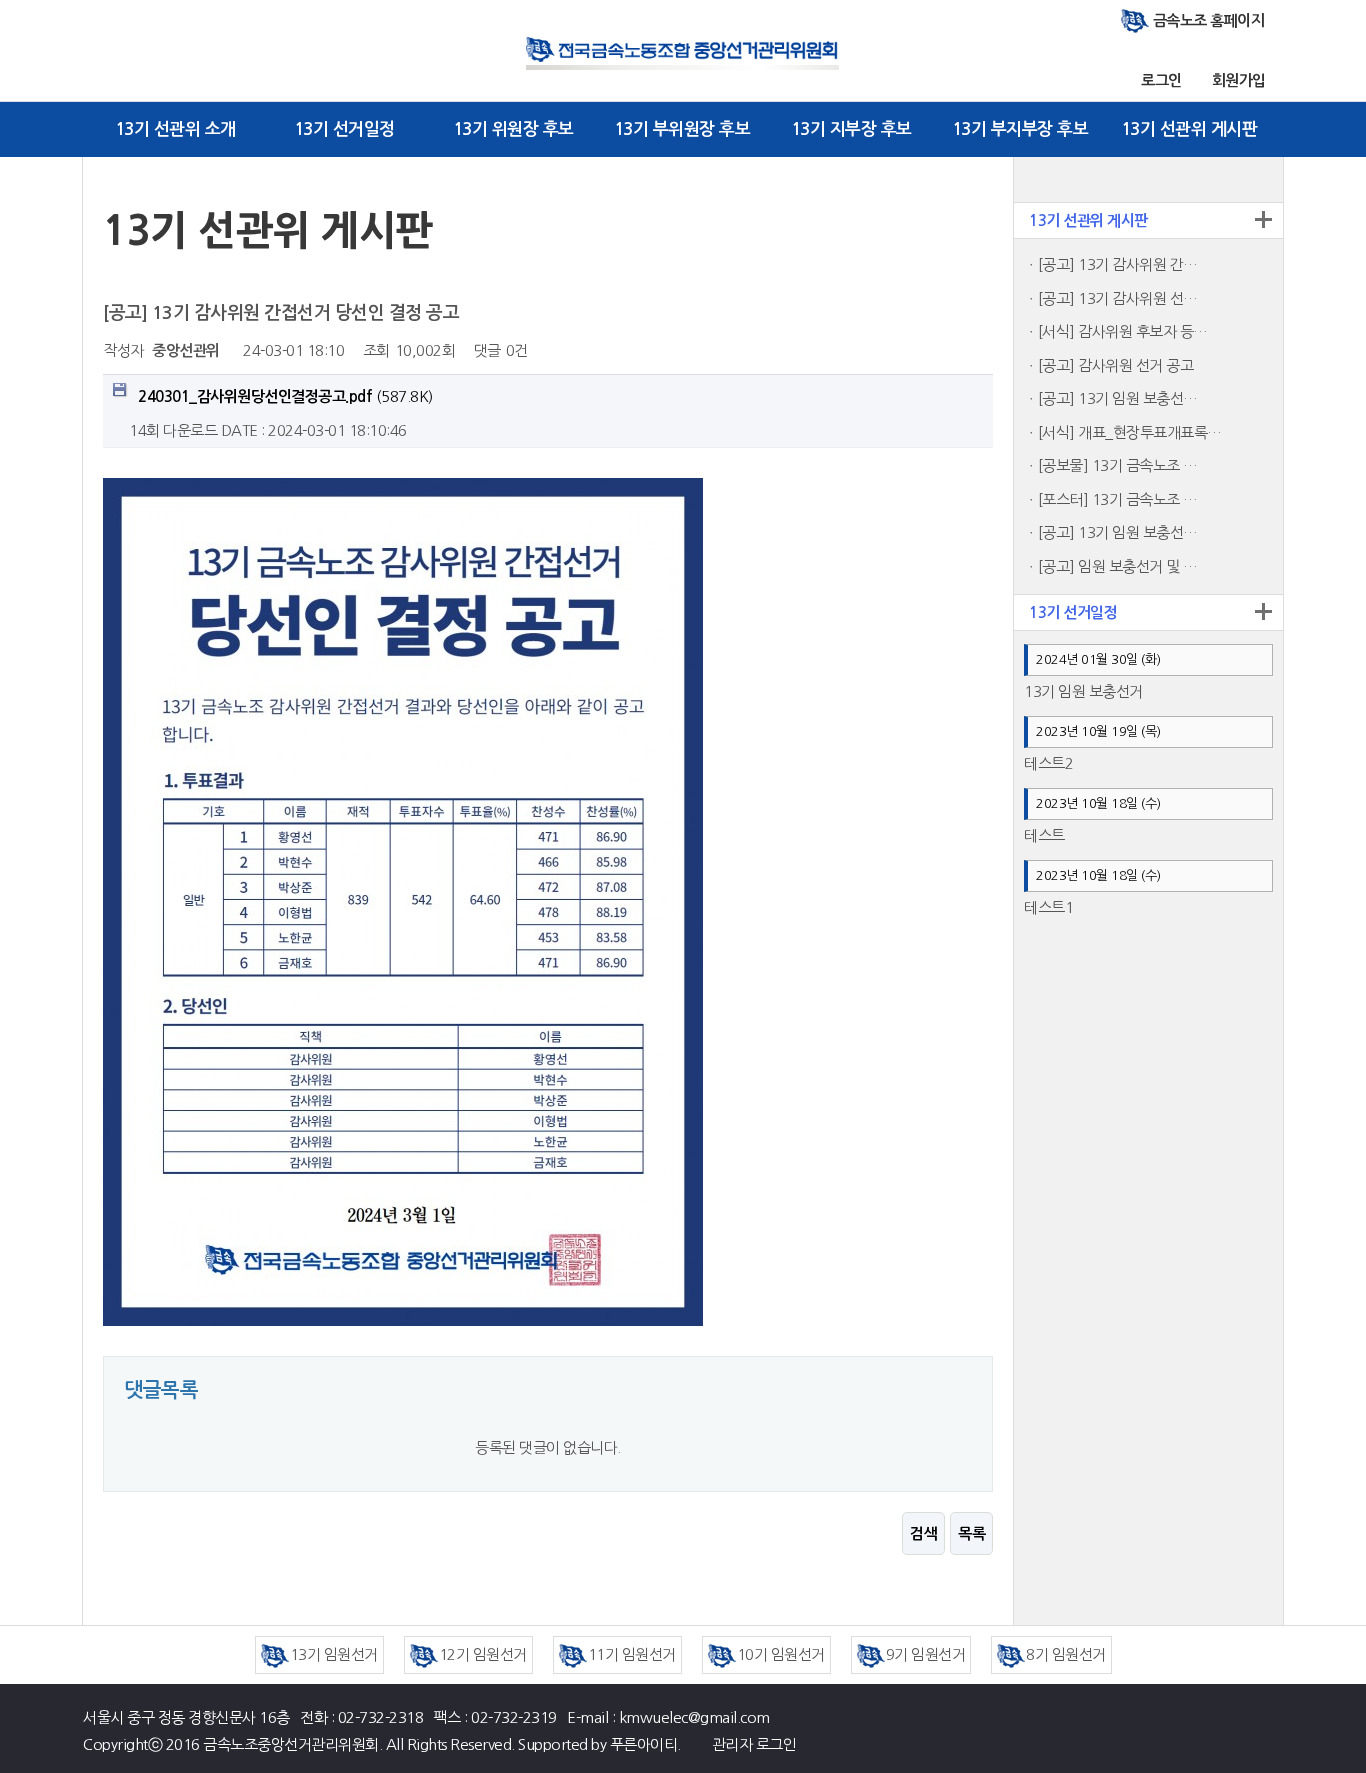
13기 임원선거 (334, 1654)
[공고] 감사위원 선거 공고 (1115, 365)
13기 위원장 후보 (513, 129)
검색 (923, 1533)
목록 (971, 1533)
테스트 (1044, 835)
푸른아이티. (645, 1744)
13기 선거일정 (344, 129)
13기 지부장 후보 (851, 129)
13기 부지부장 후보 (1020, 129)
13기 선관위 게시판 (1189, 129)
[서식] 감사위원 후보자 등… (1123, 331)
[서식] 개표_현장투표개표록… (1130, 432)
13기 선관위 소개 (175, 129)
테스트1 (1048, 907)
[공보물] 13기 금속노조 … (1118, 465)
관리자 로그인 (754, 1744)
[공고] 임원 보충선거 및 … (1118, 566)
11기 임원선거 (632, 1654)
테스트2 (1048, 763)
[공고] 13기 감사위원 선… (1118, 298)
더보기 (1263, 219)
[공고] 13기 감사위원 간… (1118, 264)
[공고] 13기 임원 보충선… (1118, 398)
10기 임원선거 (781, 1654)
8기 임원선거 (1066, 1654)
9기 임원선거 (926, 1654)
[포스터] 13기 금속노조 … (1118, 499)
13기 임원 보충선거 (1083, 691)
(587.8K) (285, 396)
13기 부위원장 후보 (682, 129)
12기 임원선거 (483, 1654)
